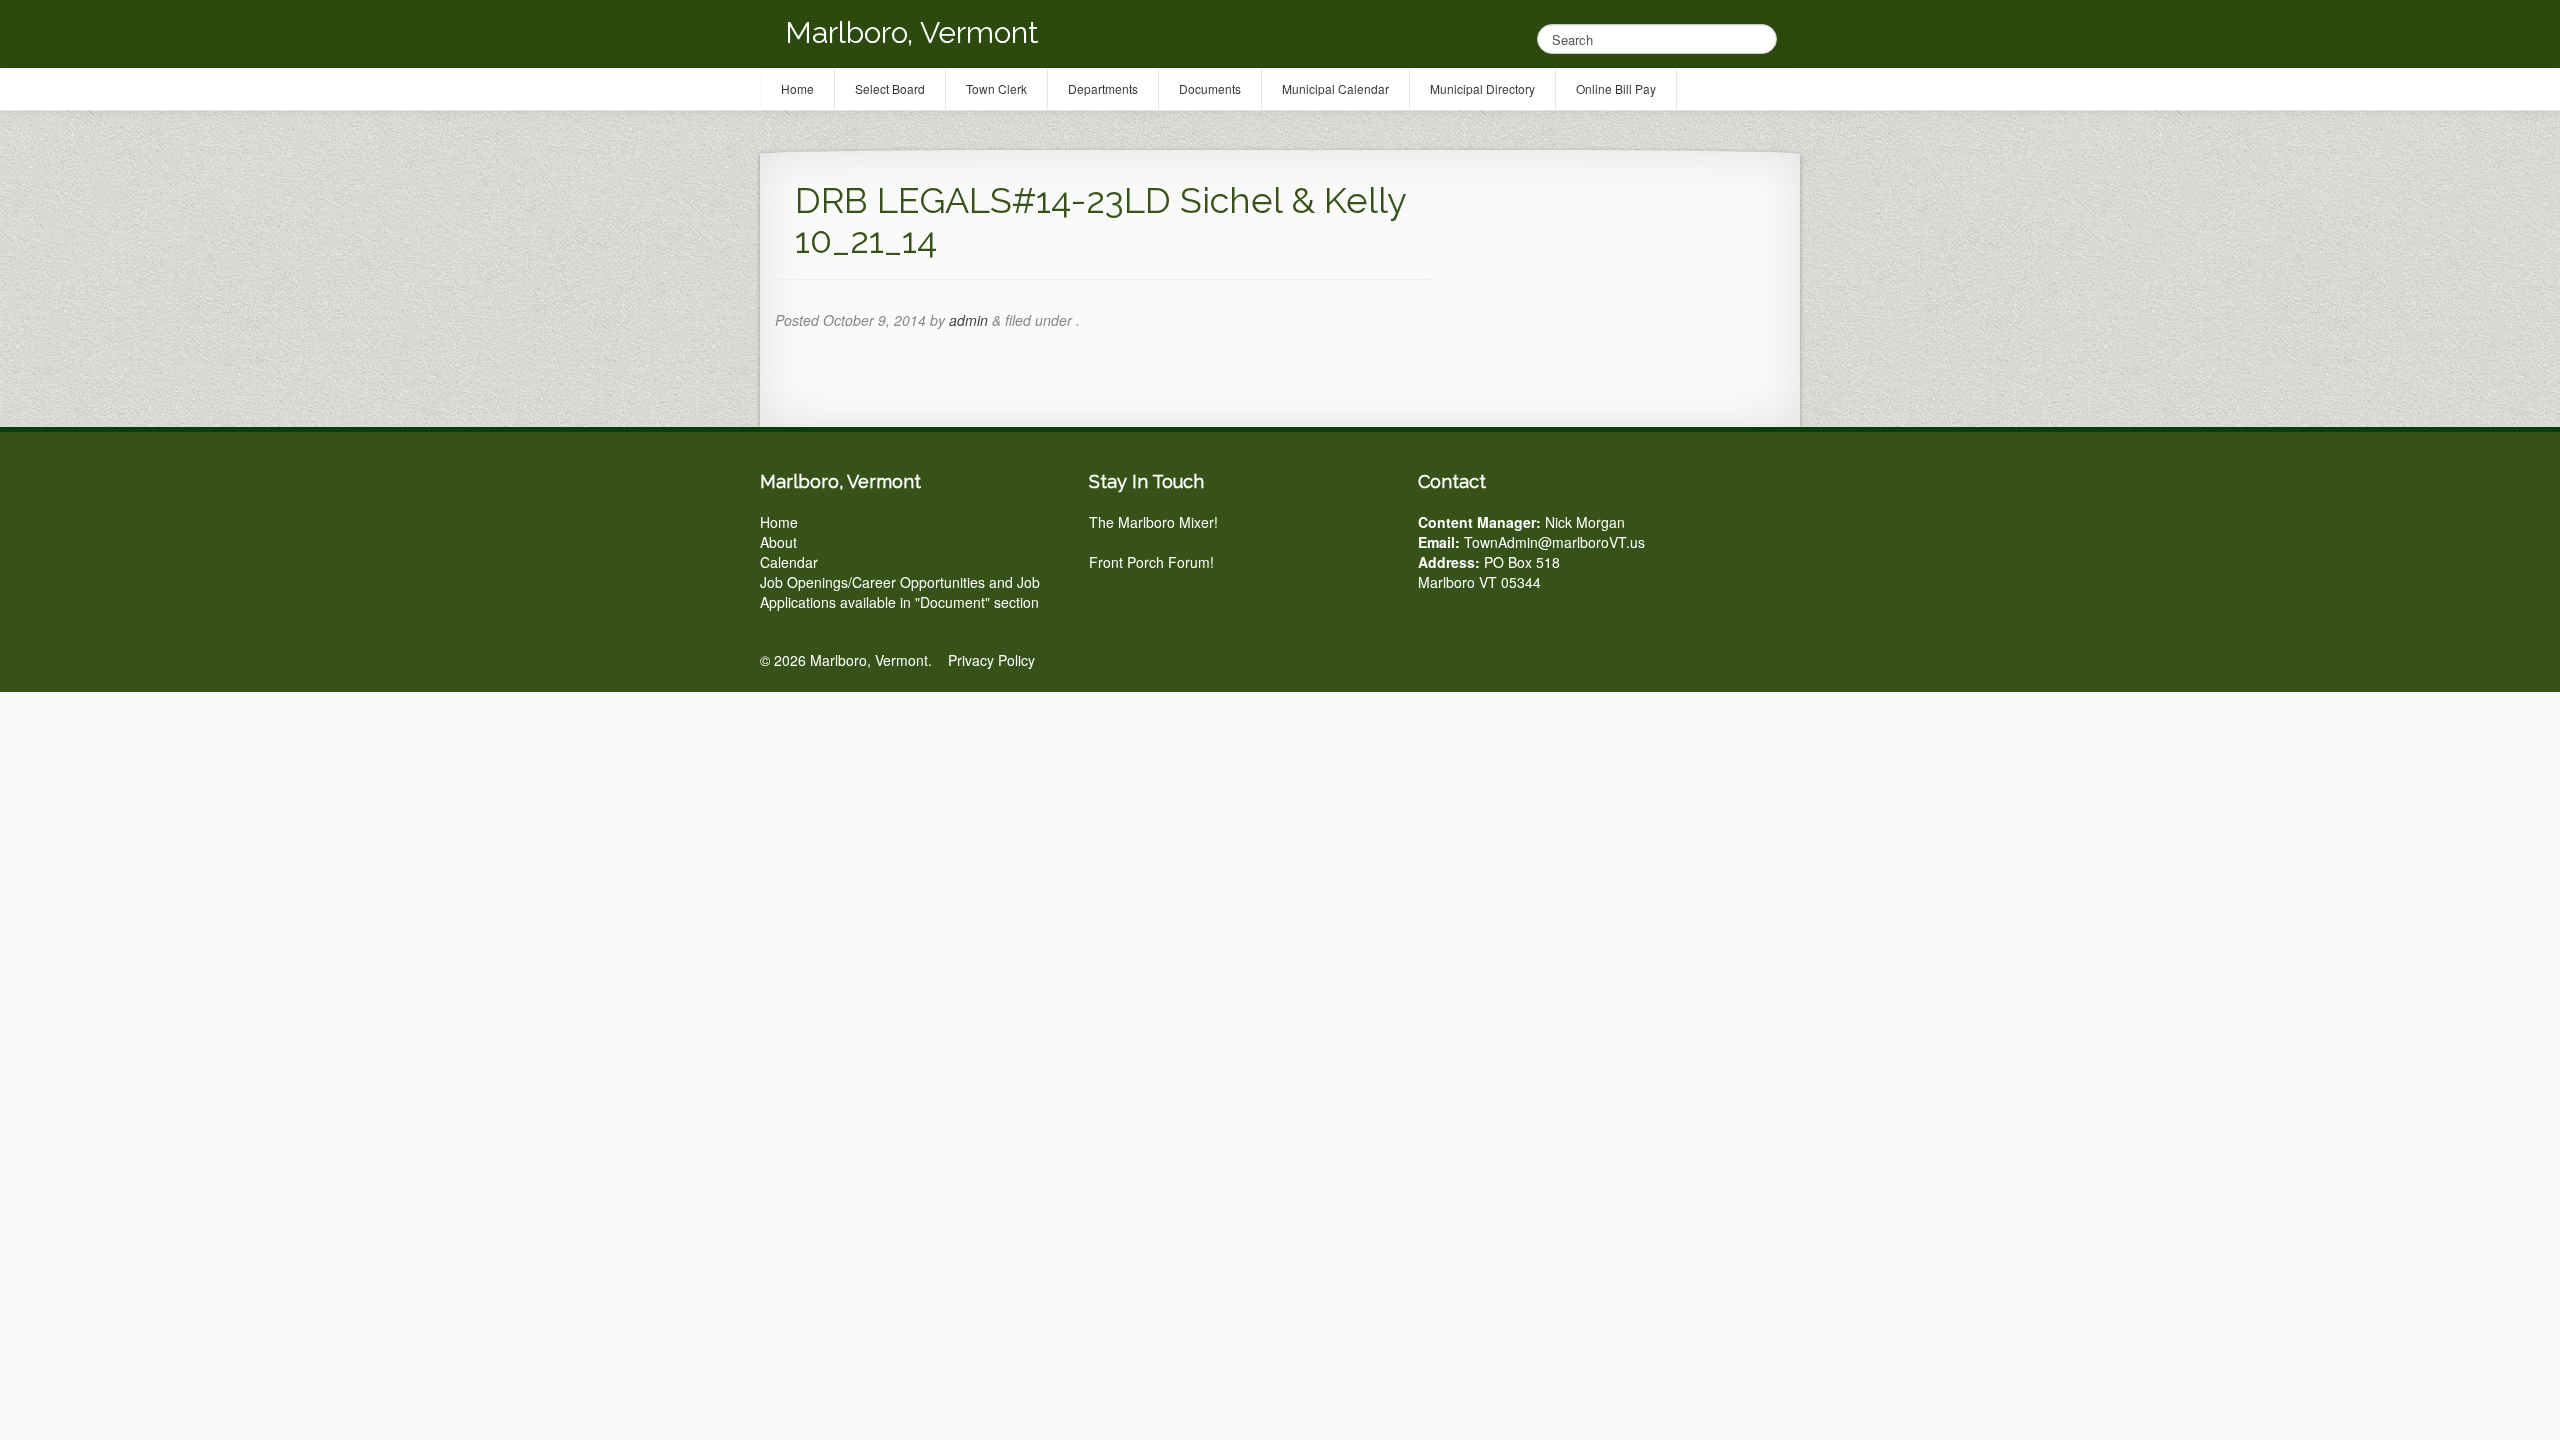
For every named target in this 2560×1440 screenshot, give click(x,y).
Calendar (789, 562)
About (778, 542)
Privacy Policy (991, 660)
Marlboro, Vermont (912, 32)
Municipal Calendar (1335, 88)
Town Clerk (996, 88)
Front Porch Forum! (1151, 562)
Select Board (890, 88)
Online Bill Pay (1616, 88)
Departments (1103, 88)
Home (779, 522)
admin (968, 320)
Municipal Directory (1482, 88)
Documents (1210, 88)
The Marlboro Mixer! (1153, 522)
